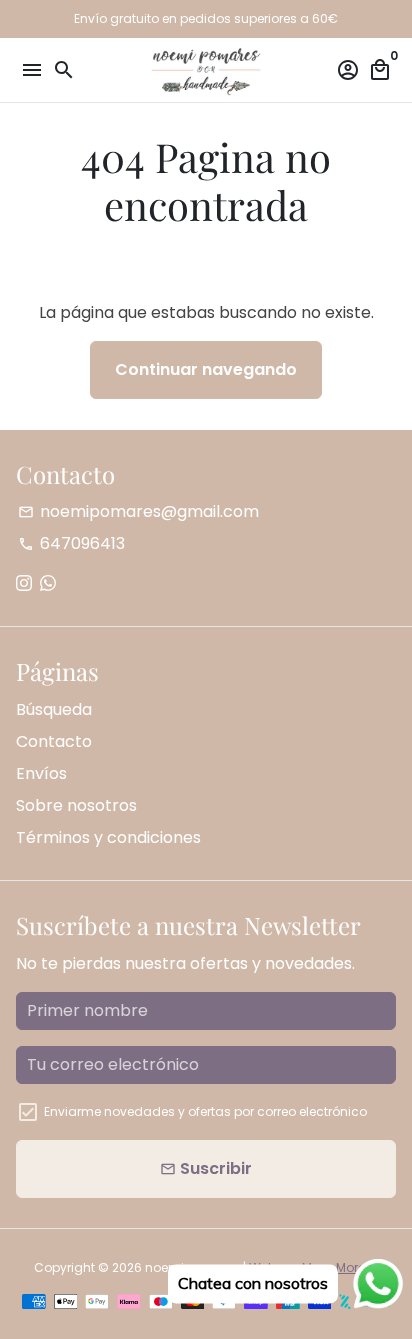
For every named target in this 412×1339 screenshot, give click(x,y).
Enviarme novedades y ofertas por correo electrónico (205, 1111)
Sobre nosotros (76, 805)
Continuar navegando (206, 369)
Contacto (54, 741)
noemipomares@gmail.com (138, 511)
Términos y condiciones (108, 837)
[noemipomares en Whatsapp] (48, 583)
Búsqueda (54, 709)
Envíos (41, 773)
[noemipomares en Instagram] (24, 583)
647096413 (71, 543)
